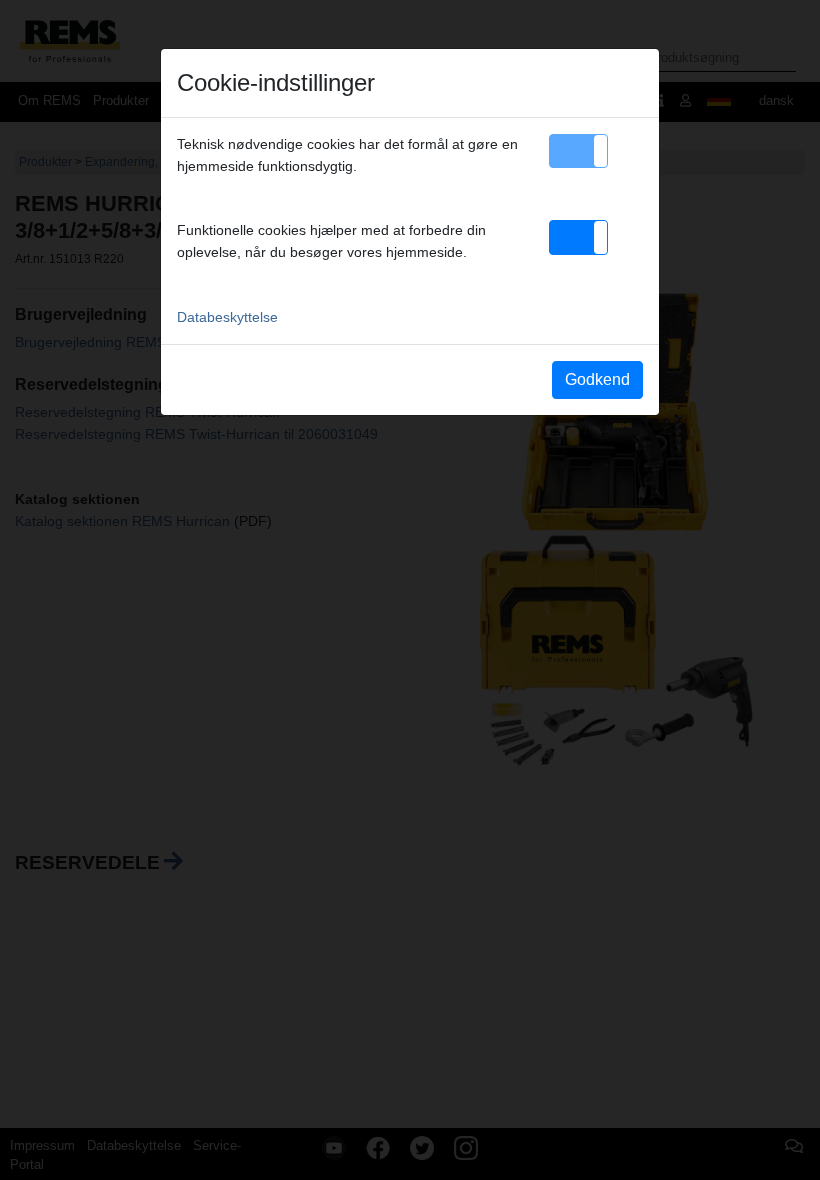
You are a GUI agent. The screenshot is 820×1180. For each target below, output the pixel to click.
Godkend (597, 379)
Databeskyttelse (227, 317)
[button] (578, 151)
